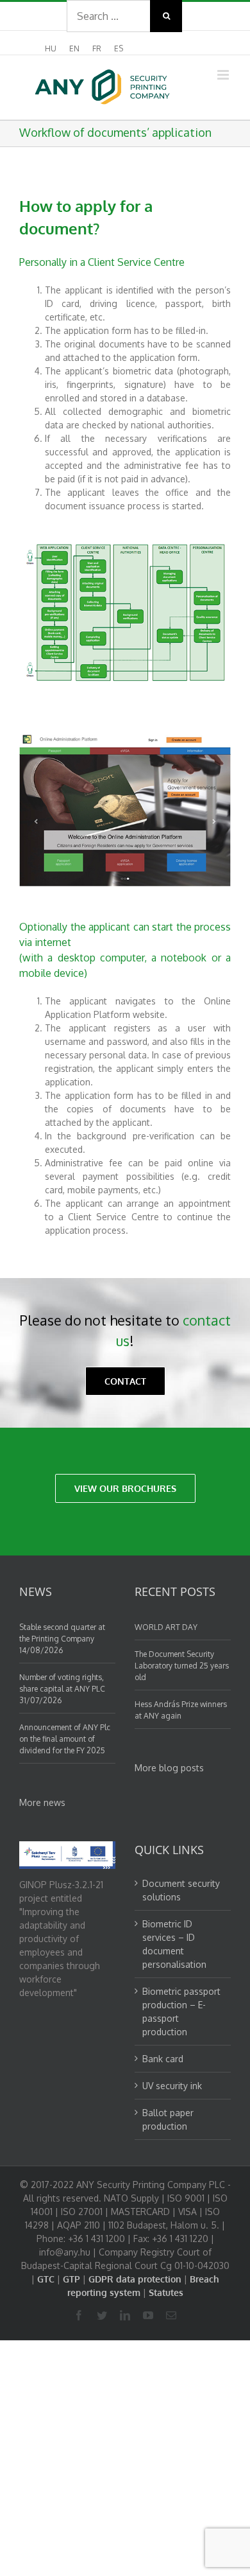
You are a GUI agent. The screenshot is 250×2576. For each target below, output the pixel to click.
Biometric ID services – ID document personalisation (174, 1944)
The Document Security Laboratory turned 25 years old (182, 1666)
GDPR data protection (135, 2279)
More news (42, 1802)
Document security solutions (181, 1890)
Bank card (163, 2059)
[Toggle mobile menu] (224, 75)
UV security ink (172, 2086)
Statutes (166, 2292)
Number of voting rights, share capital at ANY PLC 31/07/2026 (62, 1689)
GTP (71, 2279)
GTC (46, 2279)
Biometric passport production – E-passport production (181, 2011)
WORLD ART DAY (166, 1627)
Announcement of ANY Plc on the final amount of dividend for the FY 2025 (65, 1739)
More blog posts (169, 1768)
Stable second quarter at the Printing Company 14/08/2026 (62, 1639)
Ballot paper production (168, 2119)
